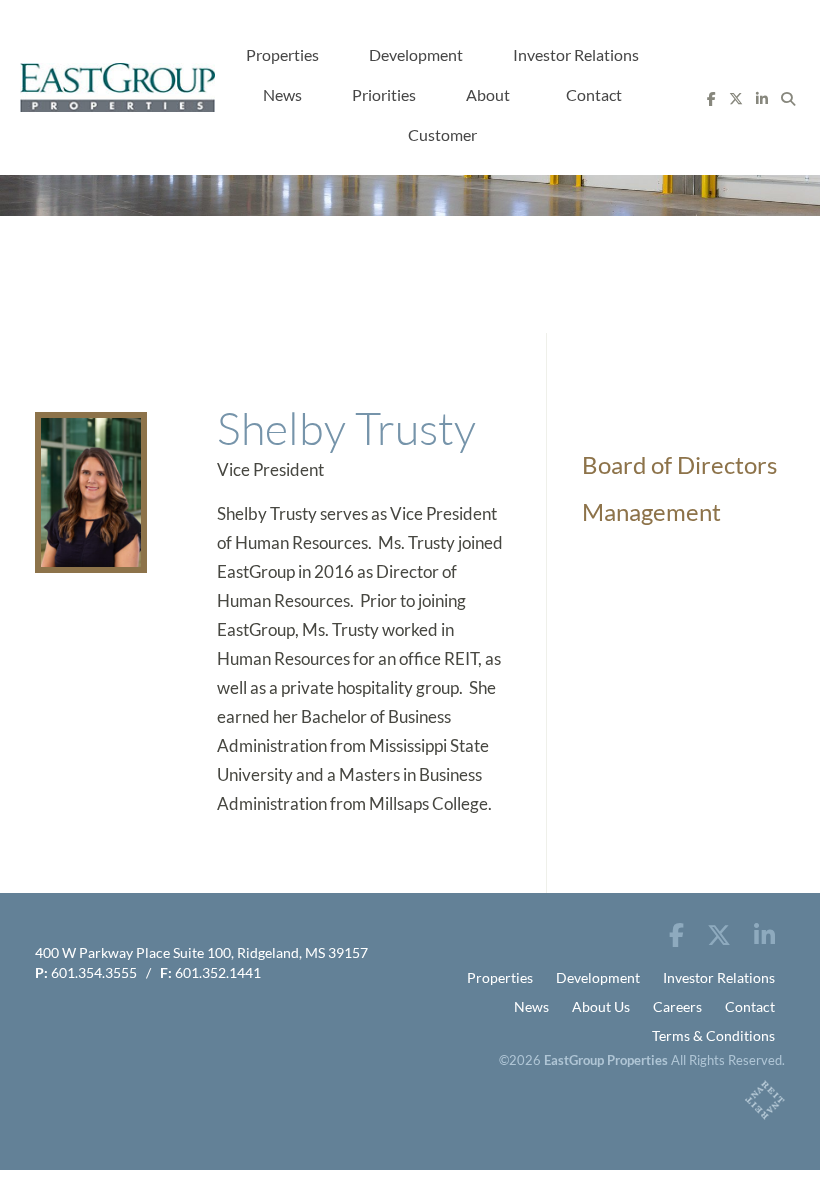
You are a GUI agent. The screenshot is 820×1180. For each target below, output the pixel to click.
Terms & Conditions (713, 1035)
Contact (594, 94)
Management (651, 511)
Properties (282, 54)
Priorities (384, 94)
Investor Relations (576, 54)
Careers (677, 1006)
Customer (442, 134)
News (282, 94)
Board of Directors (679, 464)
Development (416, 54)
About (488, 94)
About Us (601, 1006)
